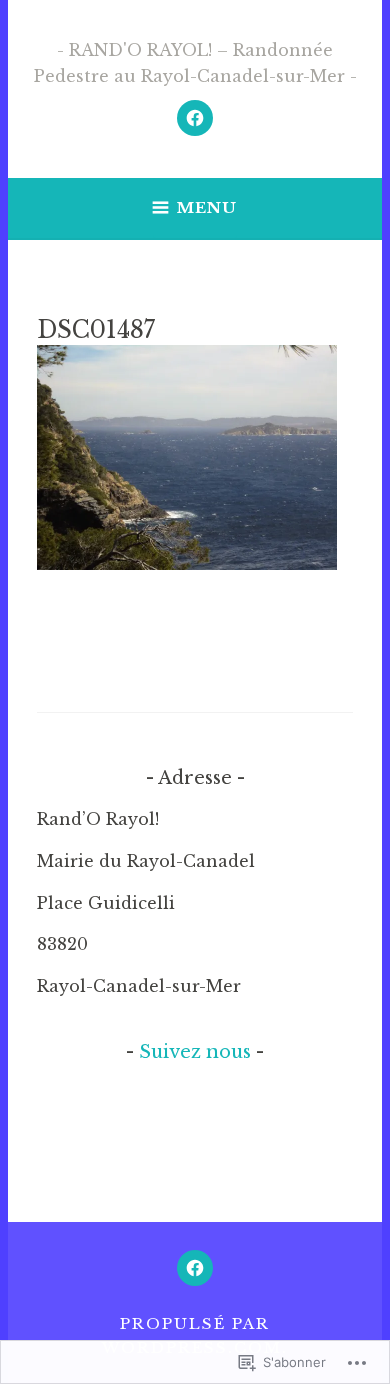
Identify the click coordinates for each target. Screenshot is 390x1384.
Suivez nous (195, 1052)
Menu (207, 207)
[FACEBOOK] (195, 1268)
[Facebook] (195, 118)
